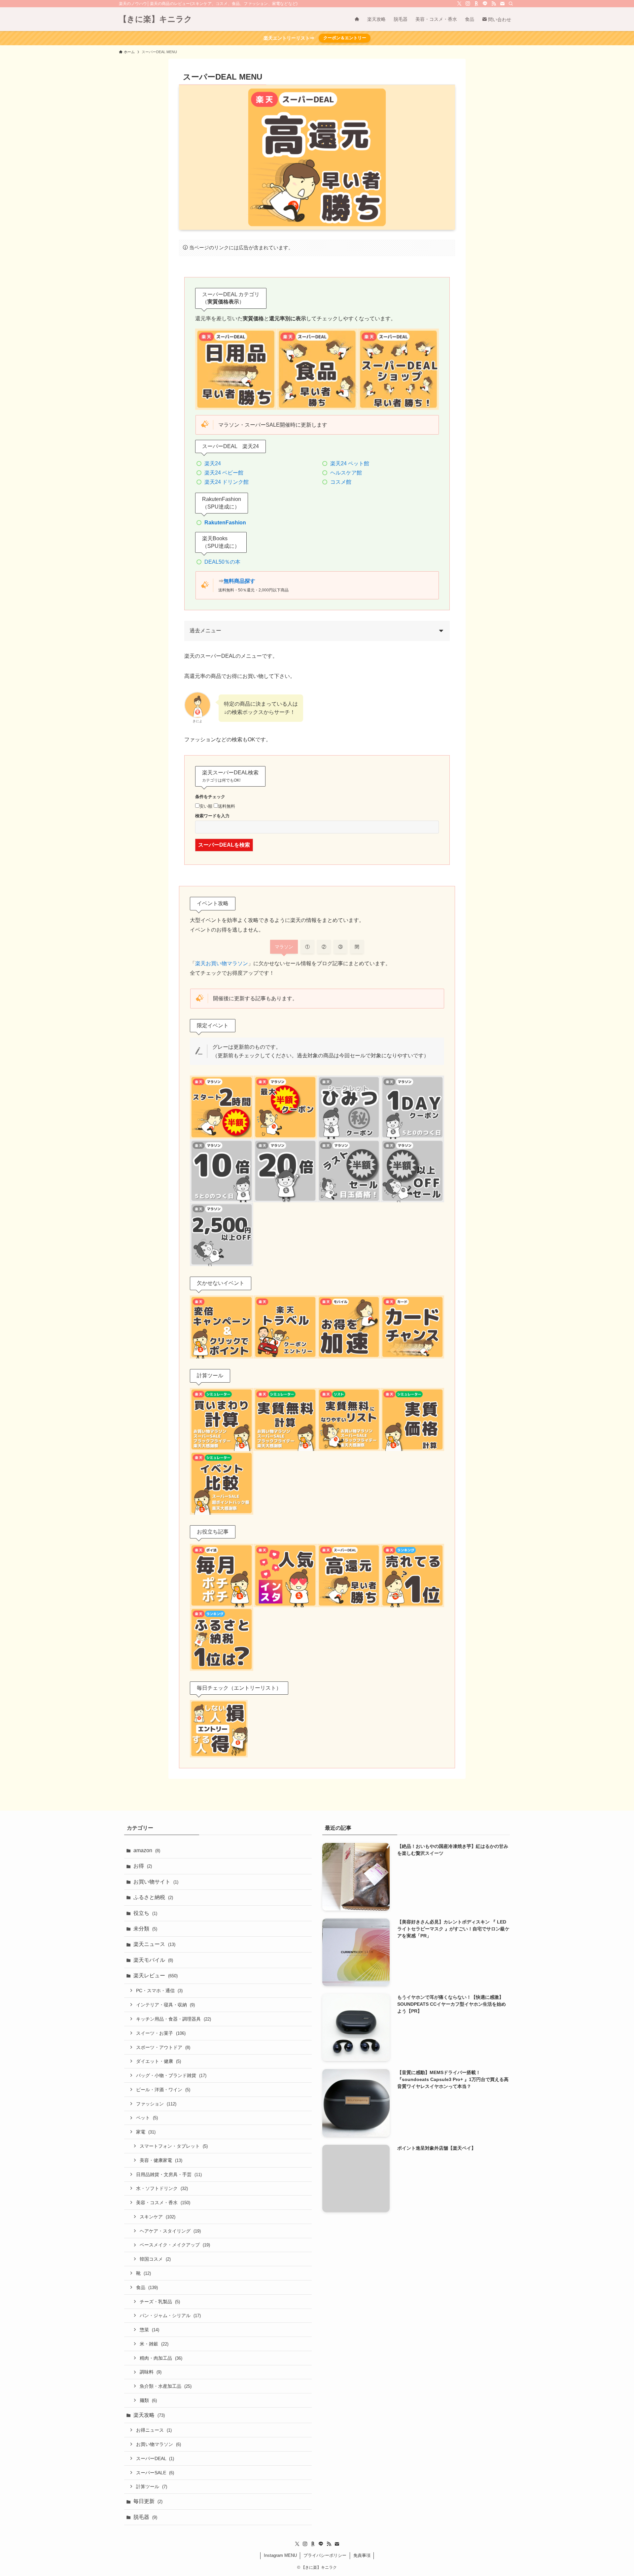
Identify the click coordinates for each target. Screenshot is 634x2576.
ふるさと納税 (153, 1897)
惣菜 (149, 2330)
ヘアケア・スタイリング (170, 2231)
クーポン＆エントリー (345, 38)
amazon (147, 1850)
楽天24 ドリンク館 (227, 482)
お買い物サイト (156, 1882)
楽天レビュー (156, 1976)
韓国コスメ (155, 2259)
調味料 (151, 2372)
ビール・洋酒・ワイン (163, 2090)
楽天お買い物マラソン (222, 963)
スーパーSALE (155, 2473)
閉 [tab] (357, 947)
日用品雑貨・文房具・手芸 (169, 2174)
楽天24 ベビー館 (224, 473)
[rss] (494, 4)
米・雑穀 (154, 2344)
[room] (476, 4)
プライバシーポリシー (325, 2555)
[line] (485, 4)
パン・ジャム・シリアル (170, 2315)
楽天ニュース (154, 1944)
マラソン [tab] (284, 947)
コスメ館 (341, 482)
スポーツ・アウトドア (163, 2047)
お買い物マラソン (158, 2444)
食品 (147, 2287)
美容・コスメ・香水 (163, 2203)
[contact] (502, 4)
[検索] (511, 4)
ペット (147, 2118)
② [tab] (324, 947)
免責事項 (362, 2555)
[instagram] (468, 4)
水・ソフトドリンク (162, 2188)
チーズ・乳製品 (160, 2302)
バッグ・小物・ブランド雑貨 (171, 2075)
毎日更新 (148, 2501)
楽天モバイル (153, 1960)
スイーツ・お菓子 (161, 2033)
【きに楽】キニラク (156, 19)
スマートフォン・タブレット (174, 2146)
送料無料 (227, 806)
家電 (146, 2132)
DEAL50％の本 (222, 562)
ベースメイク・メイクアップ (175, 2245)
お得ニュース (154, 2430)
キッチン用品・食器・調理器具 (174, 2019)
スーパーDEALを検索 (224, 845)
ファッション (156, 2104)
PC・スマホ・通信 (159, 1991)
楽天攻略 (149, 2415)
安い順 (206, 806)
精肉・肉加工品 (161, 2358)
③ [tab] (340, 947)
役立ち (145, 1913)
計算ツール (152, 2487)
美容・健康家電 (161, 2160)
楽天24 (213, 463)
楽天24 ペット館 (350, 463)
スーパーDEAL (155, 2458)
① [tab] (307, 947)
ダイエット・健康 (158, 2061)
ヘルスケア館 (346, 473)
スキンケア (158, 2217)
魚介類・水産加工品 (166, 2386)
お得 (143, 1866)
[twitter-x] (459, 4)
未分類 (145, 1929)
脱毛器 (145, 2517)
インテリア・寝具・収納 (165, 2005)
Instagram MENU (280, 2555)
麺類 (148, 2400)
